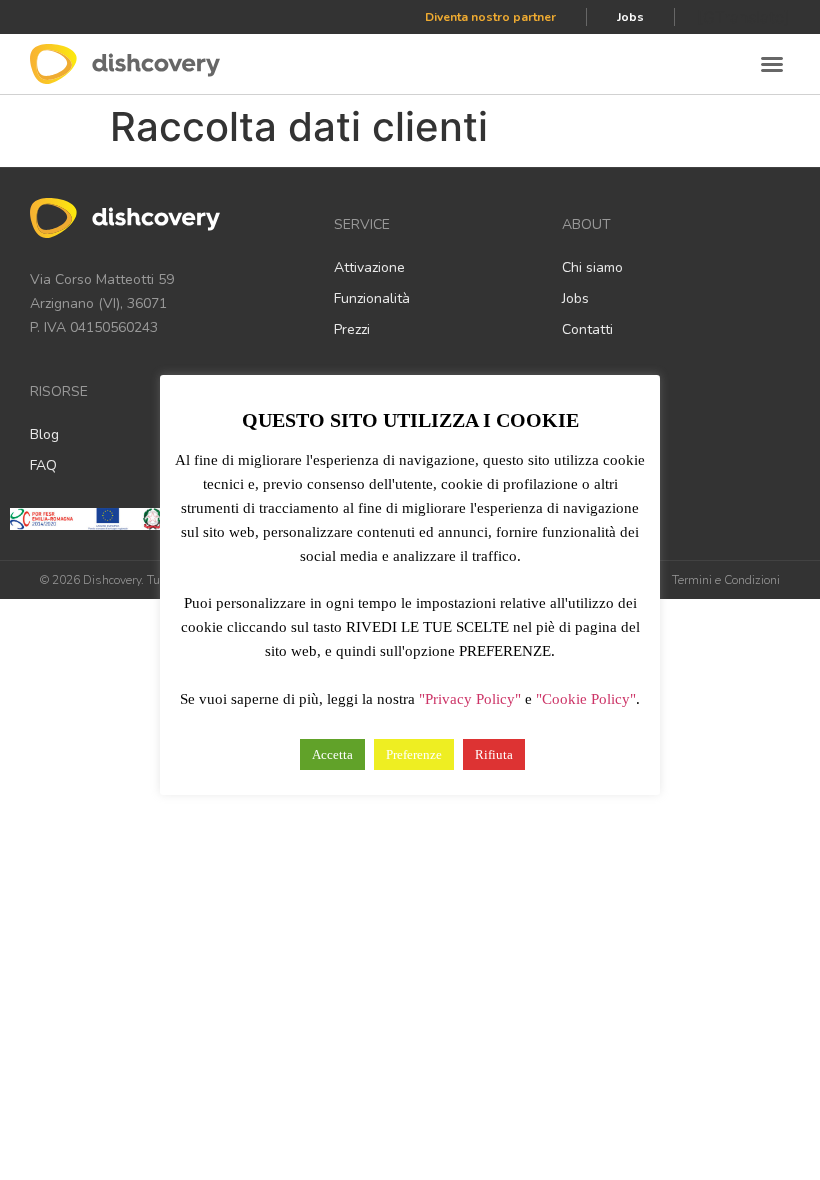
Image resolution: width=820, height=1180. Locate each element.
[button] (772, 64)
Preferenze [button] (414, 754)
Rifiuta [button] (494, 754)
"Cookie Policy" (586, 699)
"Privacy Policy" (470, 699)
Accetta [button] (332, 754)
